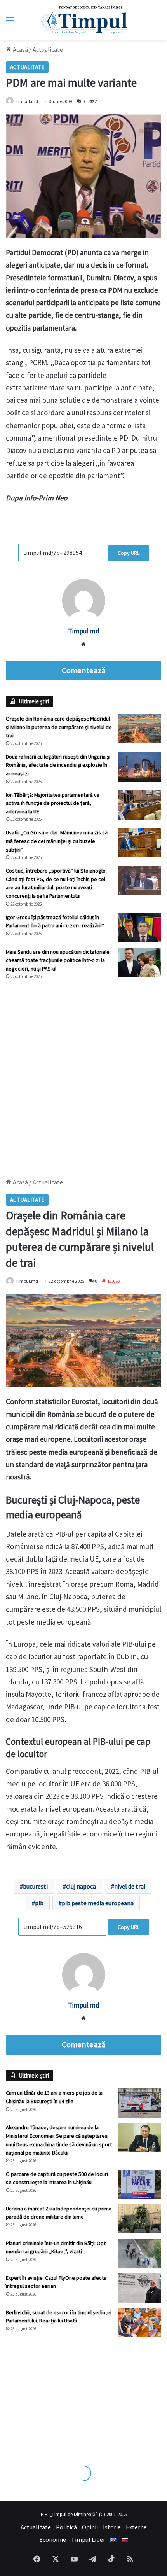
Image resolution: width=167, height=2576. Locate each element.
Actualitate (48, 49)
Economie (53, 2539)
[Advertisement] (83, 1075)
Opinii (90, 2527)
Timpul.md (27, 101)
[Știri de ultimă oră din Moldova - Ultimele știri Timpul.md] (84, 20)
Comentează (83, 670)
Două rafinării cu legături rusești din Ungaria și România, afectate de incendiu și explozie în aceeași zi (58, 765)
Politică (66, 2527)
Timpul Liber (88, 2539)
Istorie (112, 2527)
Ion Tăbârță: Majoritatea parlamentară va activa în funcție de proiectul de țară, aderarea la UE (53, 803)
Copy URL (129, 553)
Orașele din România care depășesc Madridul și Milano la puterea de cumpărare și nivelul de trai (59, 727)
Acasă (20, 49)
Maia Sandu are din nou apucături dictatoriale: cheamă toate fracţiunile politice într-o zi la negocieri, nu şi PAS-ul (58, 960)
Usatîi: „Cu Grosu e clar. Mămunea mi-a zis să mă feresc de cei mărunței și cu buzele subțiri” (57, 841)
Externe (136, 2527)
